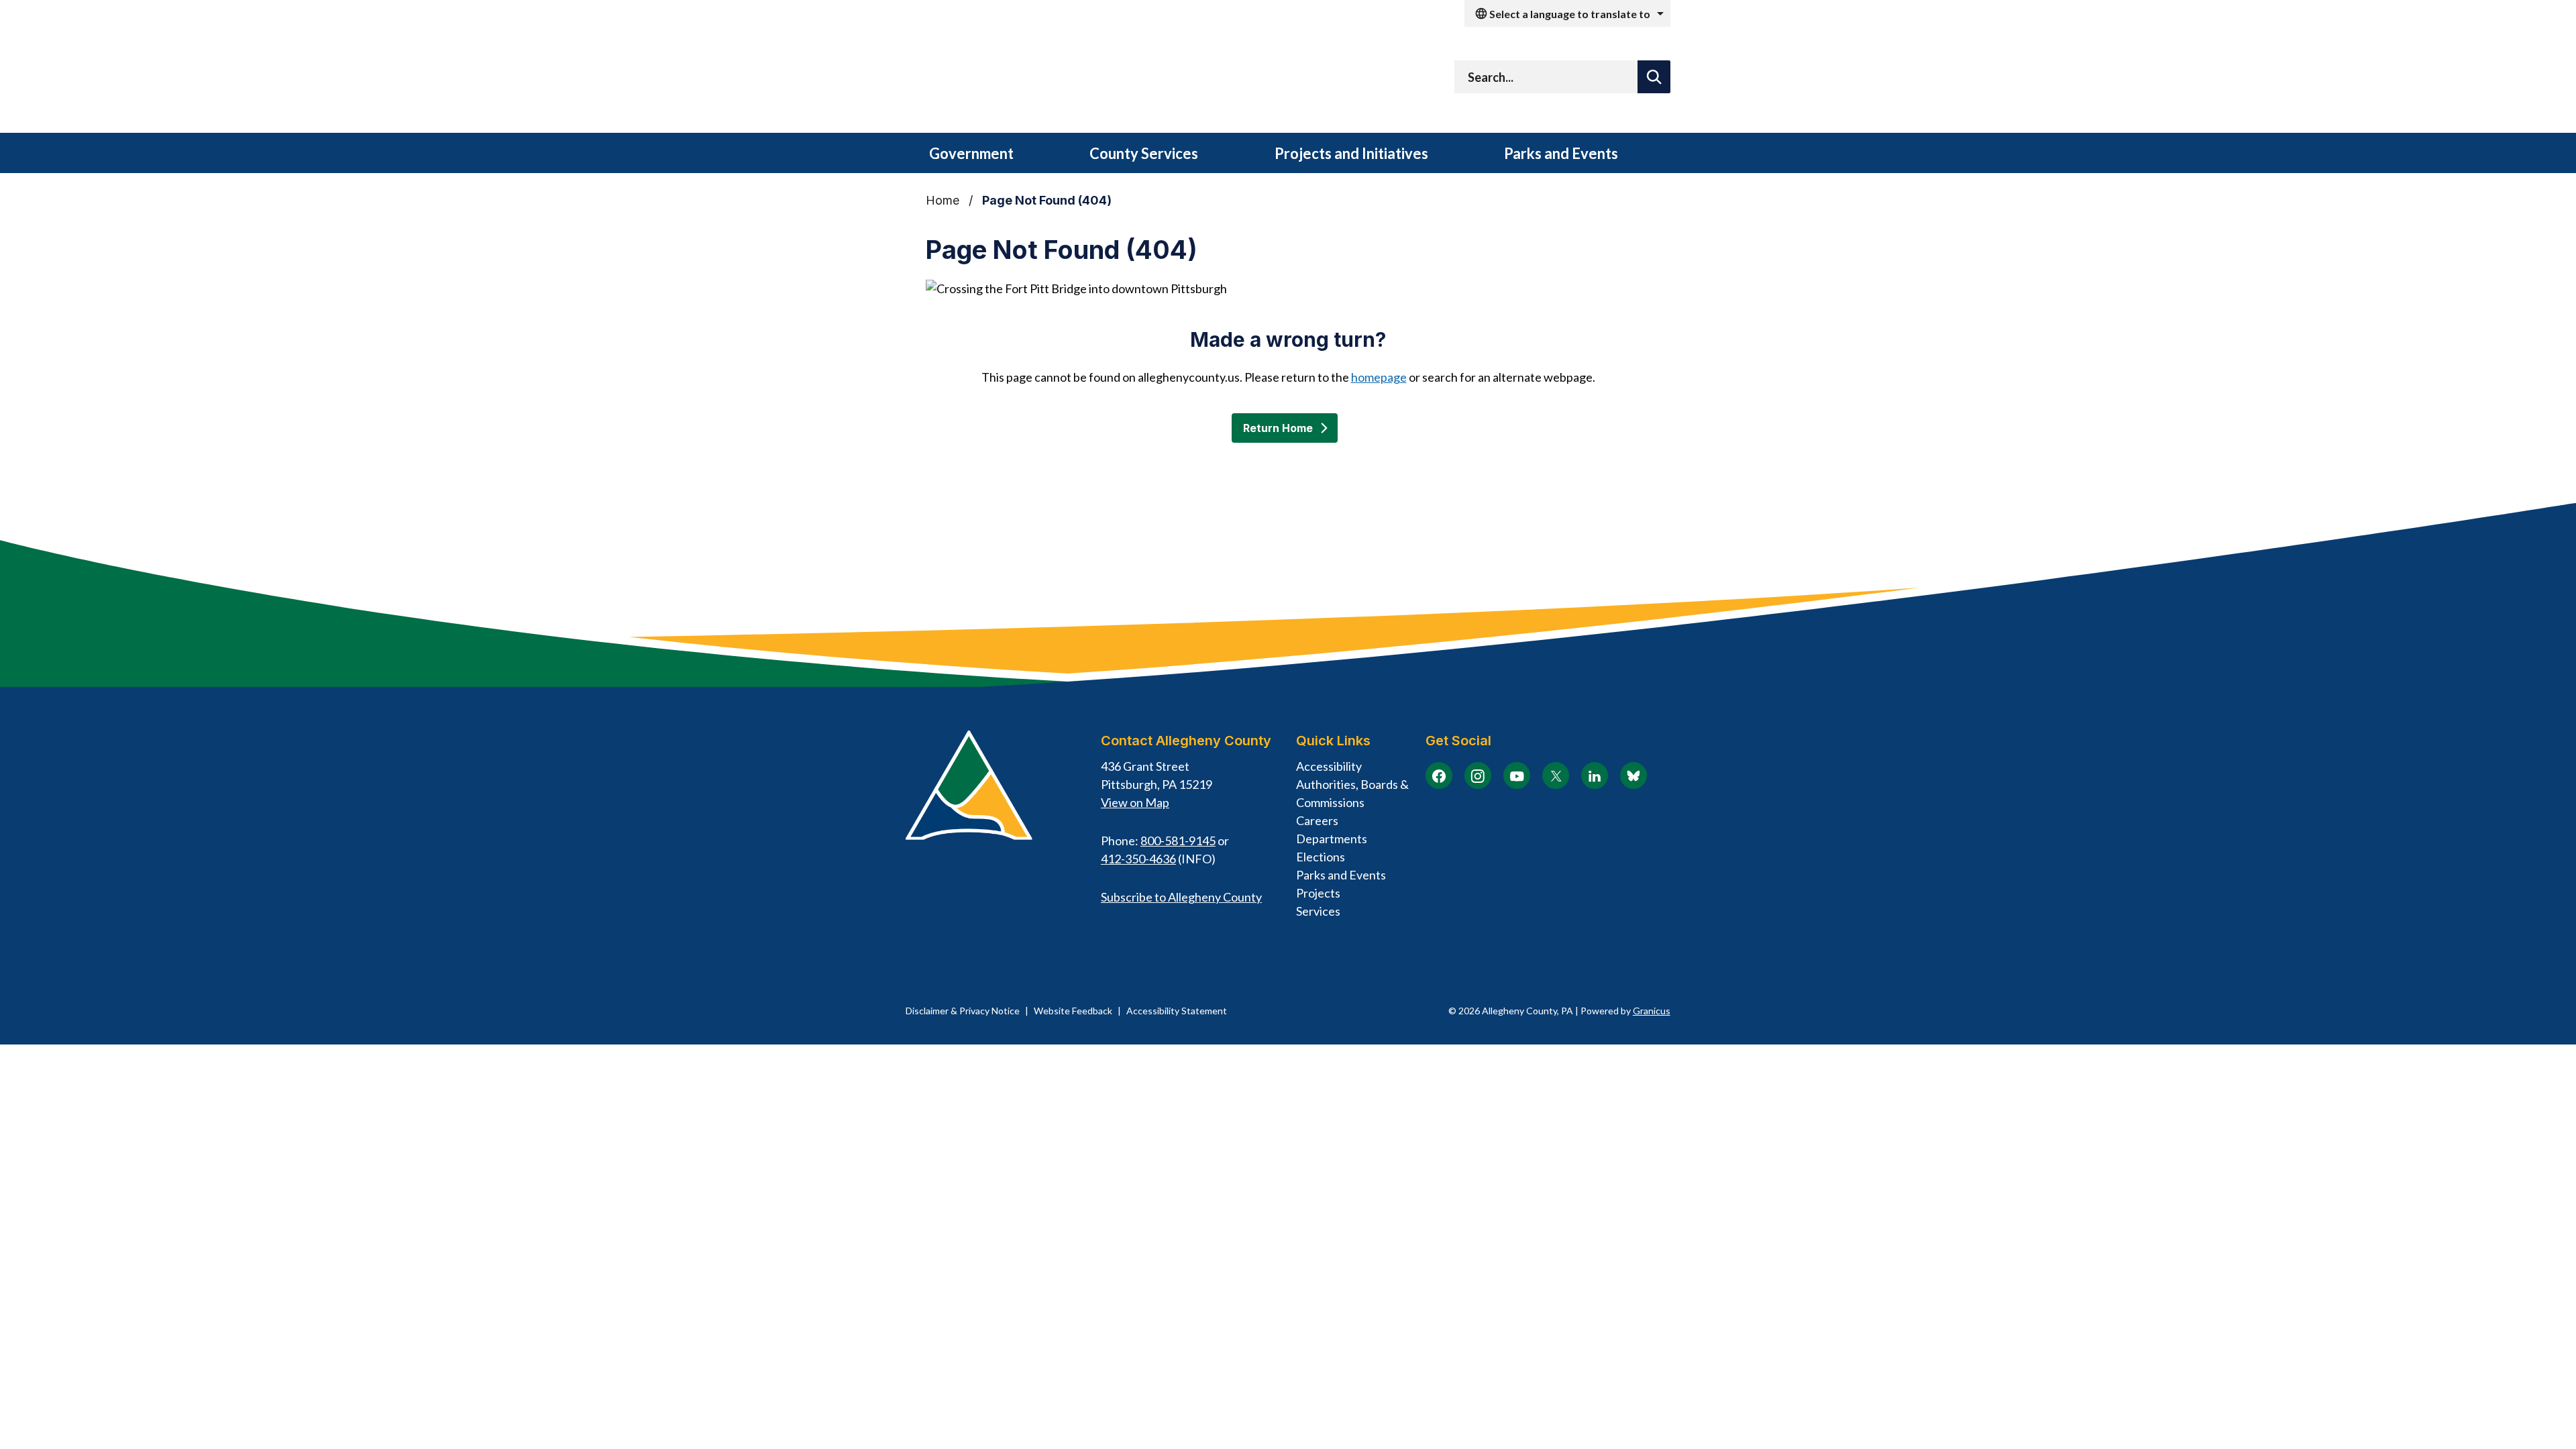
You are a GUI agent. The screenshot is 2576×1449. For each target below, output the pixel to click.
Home (943, 200)
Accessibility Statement (1177, 1011)
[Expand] (1036, 154)
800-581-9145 (1178, 841)
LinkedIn (1595, 775)
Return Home (1278, 428)
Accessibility (1329, 766)
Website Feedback (1073, 1011)
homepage (1379, 377)
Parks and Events (1561, 153)
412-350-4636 (1138, 859)
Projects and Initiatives (1351, 153)
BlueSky (1633, 775)
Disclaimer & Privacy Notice (963, 1011)
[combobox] (1567, 13)
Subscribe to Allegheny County (1181, 897)
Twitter (1556, 775)
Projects (1318, 893)
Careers (1317, 820)
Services (1318, 911)
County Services (1144, 153)
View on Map (1135, 802)
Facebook (1439, 775)
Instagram (1478, 775)
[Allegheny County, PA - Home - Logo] (1073, 80)
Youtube (1517, 775)
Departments (1332, 839)
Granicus (1652, 1011)
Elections (1321, 857)
